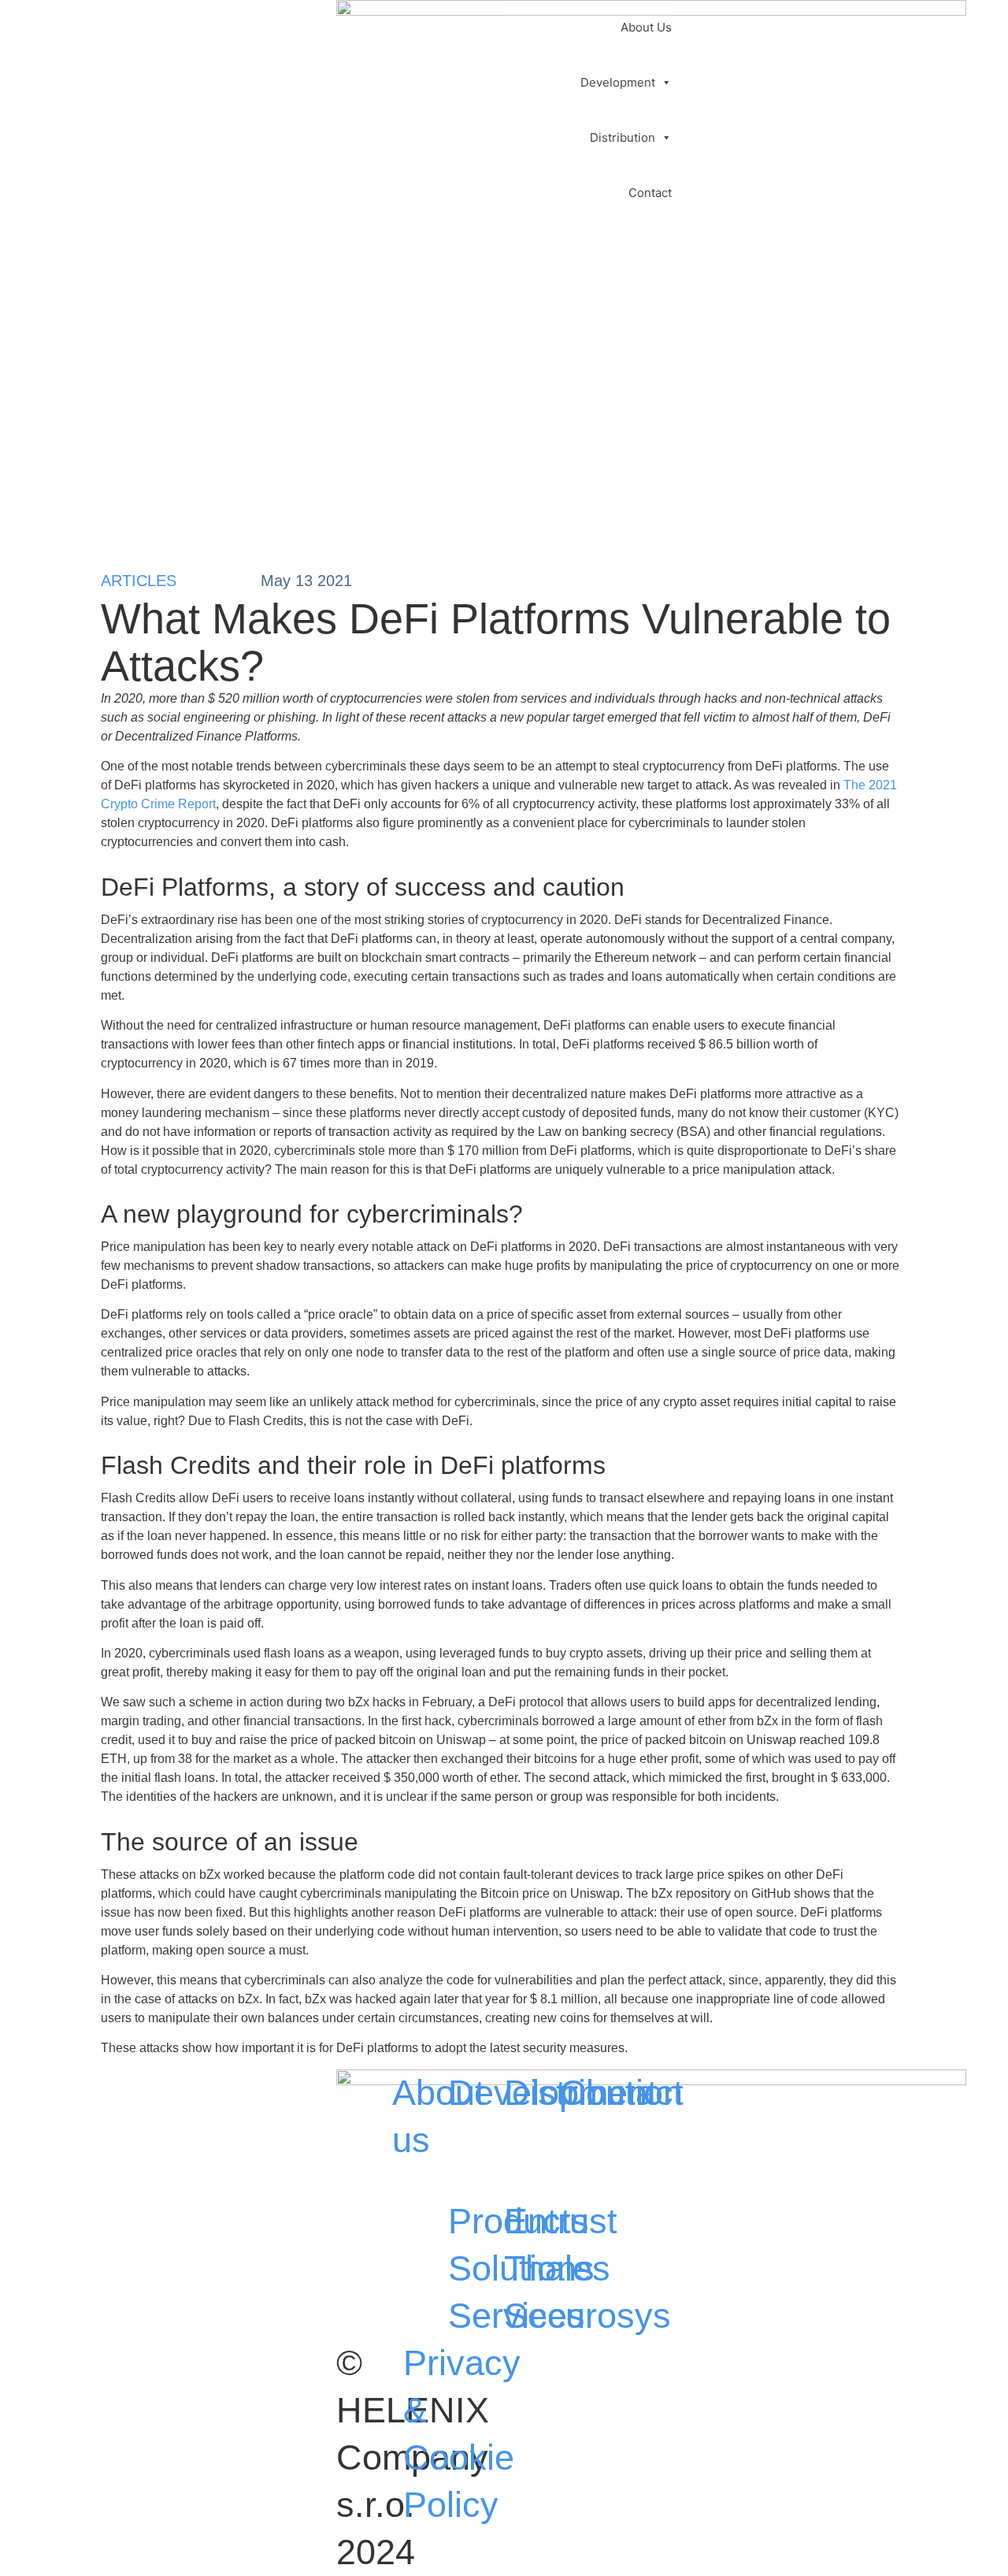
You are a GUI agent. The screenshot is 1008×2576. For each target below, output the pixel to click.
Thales (557, 2268)
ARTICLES (139, 581)
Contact (650, 193)
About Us (646, 27)
